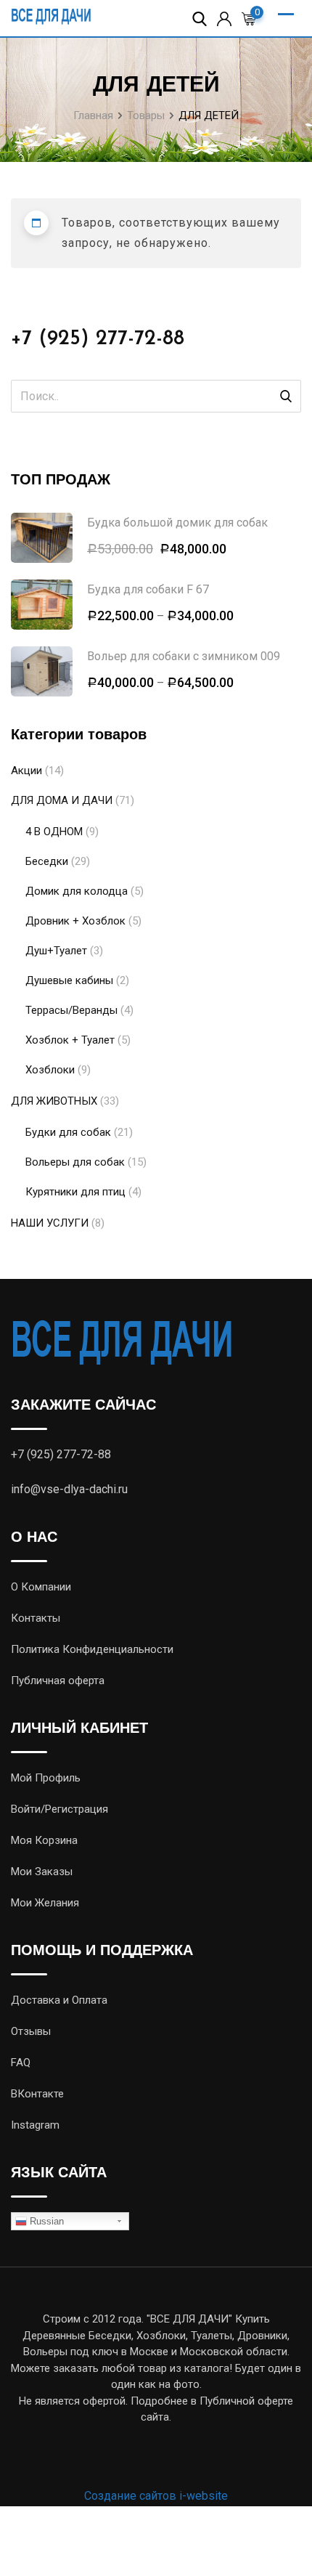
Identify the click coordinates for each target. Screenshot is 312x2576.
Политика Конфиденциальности (92, 1649)
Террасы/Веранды (71, 1010)
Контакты (36, 1618)
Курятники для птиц (75, 1192)
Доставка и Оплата (59, 2000)
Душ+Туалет (56, 951)
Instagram (35, 2125)
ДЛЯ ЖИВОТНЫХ (54, 1101)
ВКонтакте (37, 2094)
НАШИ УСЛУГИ (50, 1223)
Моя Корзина (44, 1840)
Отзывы (31, 2031)
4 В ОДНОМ (54, 832)
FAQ (21, 2063)
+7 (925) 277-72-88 (98, 339)
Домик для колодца (77, 891)
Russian (45, 2221)
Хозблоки (50, 1070)
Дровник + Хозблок (75, 921)
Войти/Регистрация (59, 1809)
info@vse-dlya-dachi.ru (69, 1489)
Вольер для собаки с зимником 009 (184, 656)
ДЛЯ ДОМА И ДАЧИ (62, 800)
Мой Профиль (46, 1778)
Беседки (47, 861)
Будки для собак (68, 1132)
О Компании (41, 1587)
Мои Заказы (42, 1872)
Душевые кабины (69, 980)
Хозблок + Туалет (70, 1040)
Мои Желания (45, 1903)
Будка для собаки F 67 (148, 589)
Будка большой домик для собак (177, 523)
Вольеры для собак (75, 1162)
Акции (26, 771)
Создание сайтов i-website (156, 2496)
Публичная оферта (58, 1681)
